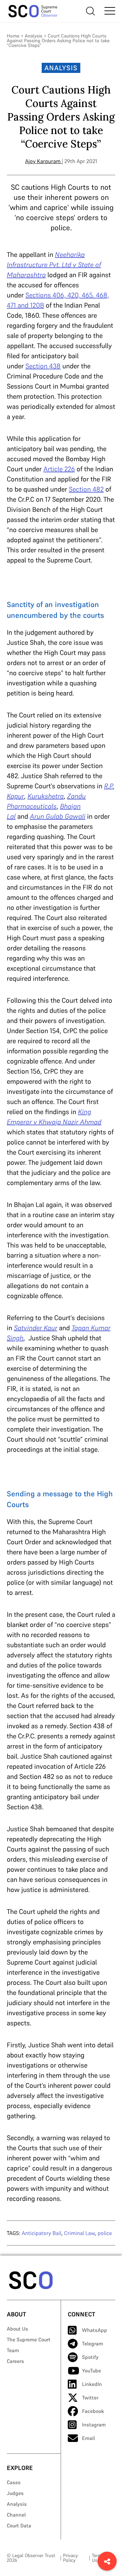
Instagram (94, 2425)
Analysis (34, 36)
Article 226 (59, 469)
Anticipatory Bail (42, 2233)
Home (13, 36)
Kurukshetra (46, 796)
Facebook (93, 2411)
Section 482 (86, 489)
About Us (17, 2329)
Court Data (19, 2526)
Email (88, 2438)
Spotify (90, 2357)
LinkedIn (92, 2384)
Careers (15, 2361)
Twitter (90, 2398)
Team (13, 2350)
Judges (15, 2493)
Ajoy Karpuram (43, 161)
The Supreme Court (29, 2340)
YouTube (91, 2371)
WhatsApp (95, 2330)
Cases (14, 2482)
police (105, 2233)
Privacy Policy (70, 2558)
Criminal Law (79, 2233)
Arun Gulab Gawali (58, 816)
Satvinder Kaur (36, 1328)
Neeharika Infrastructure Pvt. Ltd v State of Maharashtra (54, 265)
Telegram (93, 2344)
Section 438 (43, 366)
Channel (16, 2515)
